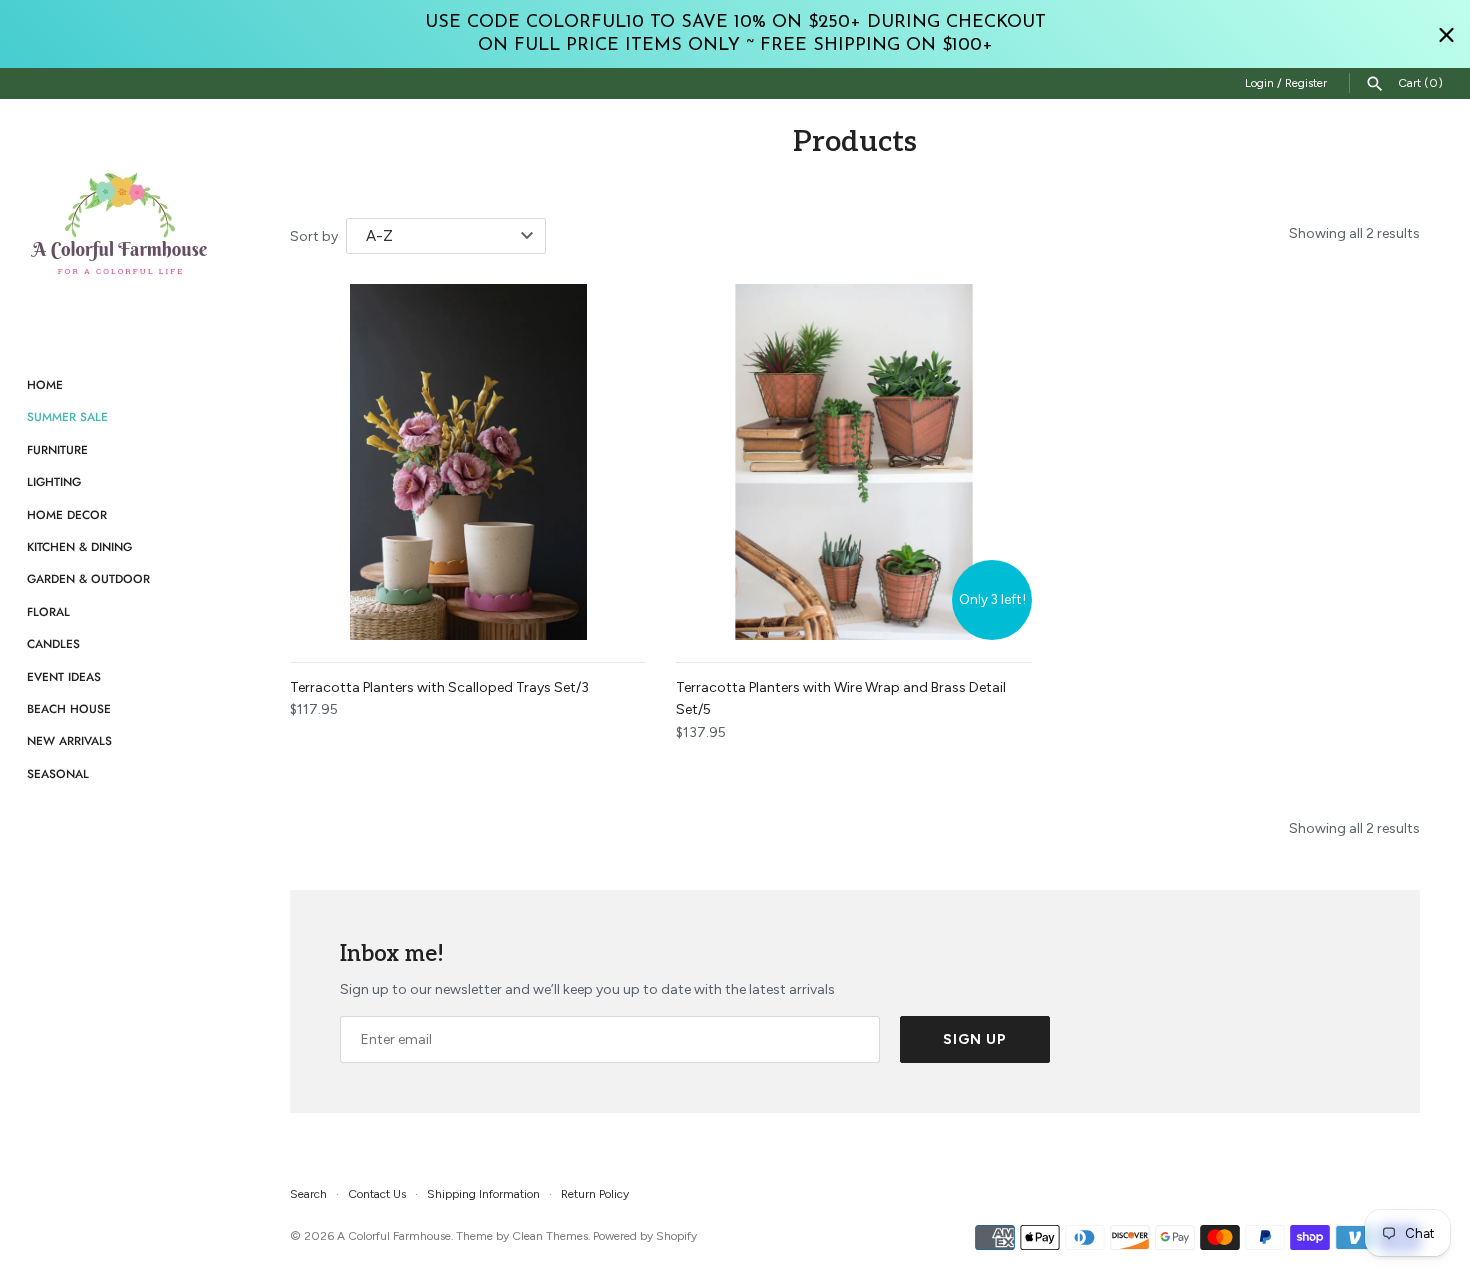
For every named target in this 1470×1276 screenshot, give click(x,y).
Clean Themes (550, 1236)
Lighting (54, 481)
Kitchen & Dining (79, 546)
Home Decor (67, 514)
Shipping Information (483, 1194)
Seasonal (58, 773)
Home (45, 384)
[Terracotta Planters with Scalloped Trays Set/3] (468, 462)
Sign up (975, 1039)
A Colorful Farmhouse (394, 1236)
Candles (53, 643)
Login (1259, 83)
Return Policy (595, 1194)
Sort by (314, 236)
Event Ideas (64, 676)
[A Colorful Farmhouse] (120, 224)
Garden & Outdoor (88, 578)
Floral (48, 611)
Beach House (69, 708)
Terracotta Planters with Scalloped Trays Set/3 (439, 687)
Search (308, 1194)
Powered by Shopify (645, 1236)
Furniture (57, 449)
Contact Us (377, 1194)
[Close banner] (1446, 34)
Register (1306, 83)
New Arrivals (69, 740)
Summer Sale (67, 416)
